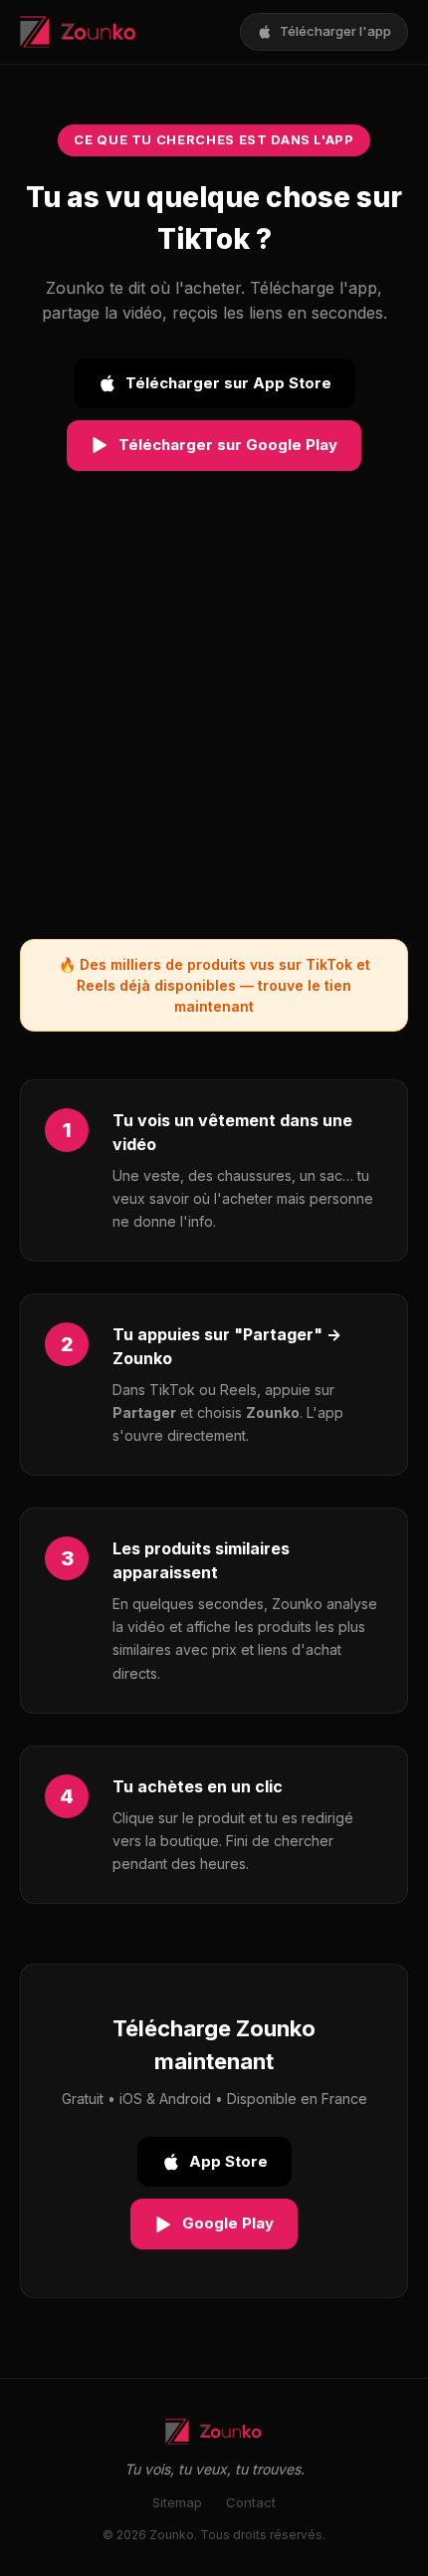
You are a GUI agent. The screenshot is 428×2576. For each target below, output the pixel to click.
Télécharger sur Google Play (228, 445)
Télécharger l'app (335, 31)
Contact (251, 2502)
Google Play (228, 2223)
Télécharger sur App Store (228, 383)
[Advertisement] (214, 725)
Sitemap (177, 2502)
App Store (228, 2161)
